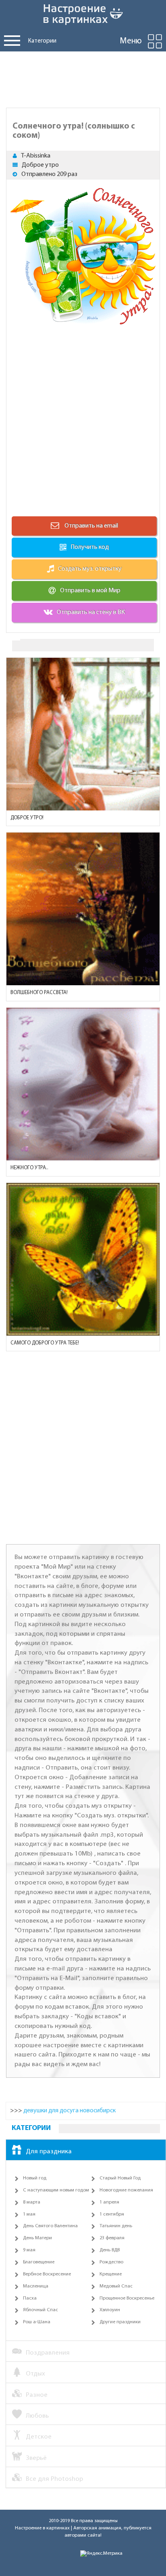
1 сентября (112, 2214)
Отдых (35, 2374)
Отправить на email (91, 526)
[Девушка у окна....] (83, 734)
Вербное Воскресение (47, 2274)
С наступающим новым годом (56, 2190)
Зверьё (36, 2458)
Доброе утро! (27, 818)
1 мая (29, 2214)
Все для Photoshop (54, 2479)
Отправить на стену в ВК (91, 612)
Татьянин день (116, 2226)
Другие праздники (120, 2322)
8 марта (32, 2202)
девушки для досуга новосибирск (70, 2111)
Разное (37, 2395)
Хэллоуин (110, 2310)
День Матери (37, 2238)
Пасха (30, 2298)
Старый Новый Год (120, 2178)
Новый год (35, 2178)
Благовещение (39, 2262)
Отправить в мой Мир (90, 591)
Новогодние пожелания (126, 2190)
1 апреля (109, 2202)
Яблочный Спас (40, 2310)
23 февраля (112, 2238)
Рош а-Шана (37, 2322)
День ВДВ (110, 2250)
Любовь (37, 2416)
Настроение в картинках (42, 2528)
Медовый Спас (116, 2286)
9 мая (29, 2250)
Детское (39, 2437)
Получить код (90, 547)
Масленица (36, 2286)
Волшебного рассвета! (39, 993)
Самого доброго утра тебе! (45, 1343)
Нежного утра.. (29, 1168)
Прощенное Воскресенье (127, 2298)
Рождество (111, 2262)
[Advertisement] (83, 78)
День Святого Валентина (50, 2226)
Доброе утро (40, 165)
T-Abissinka (36, 156)
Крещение (111, 2274)
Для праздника (49, 2151)
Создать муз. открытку (90, 569)
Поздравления (48, 2353)
